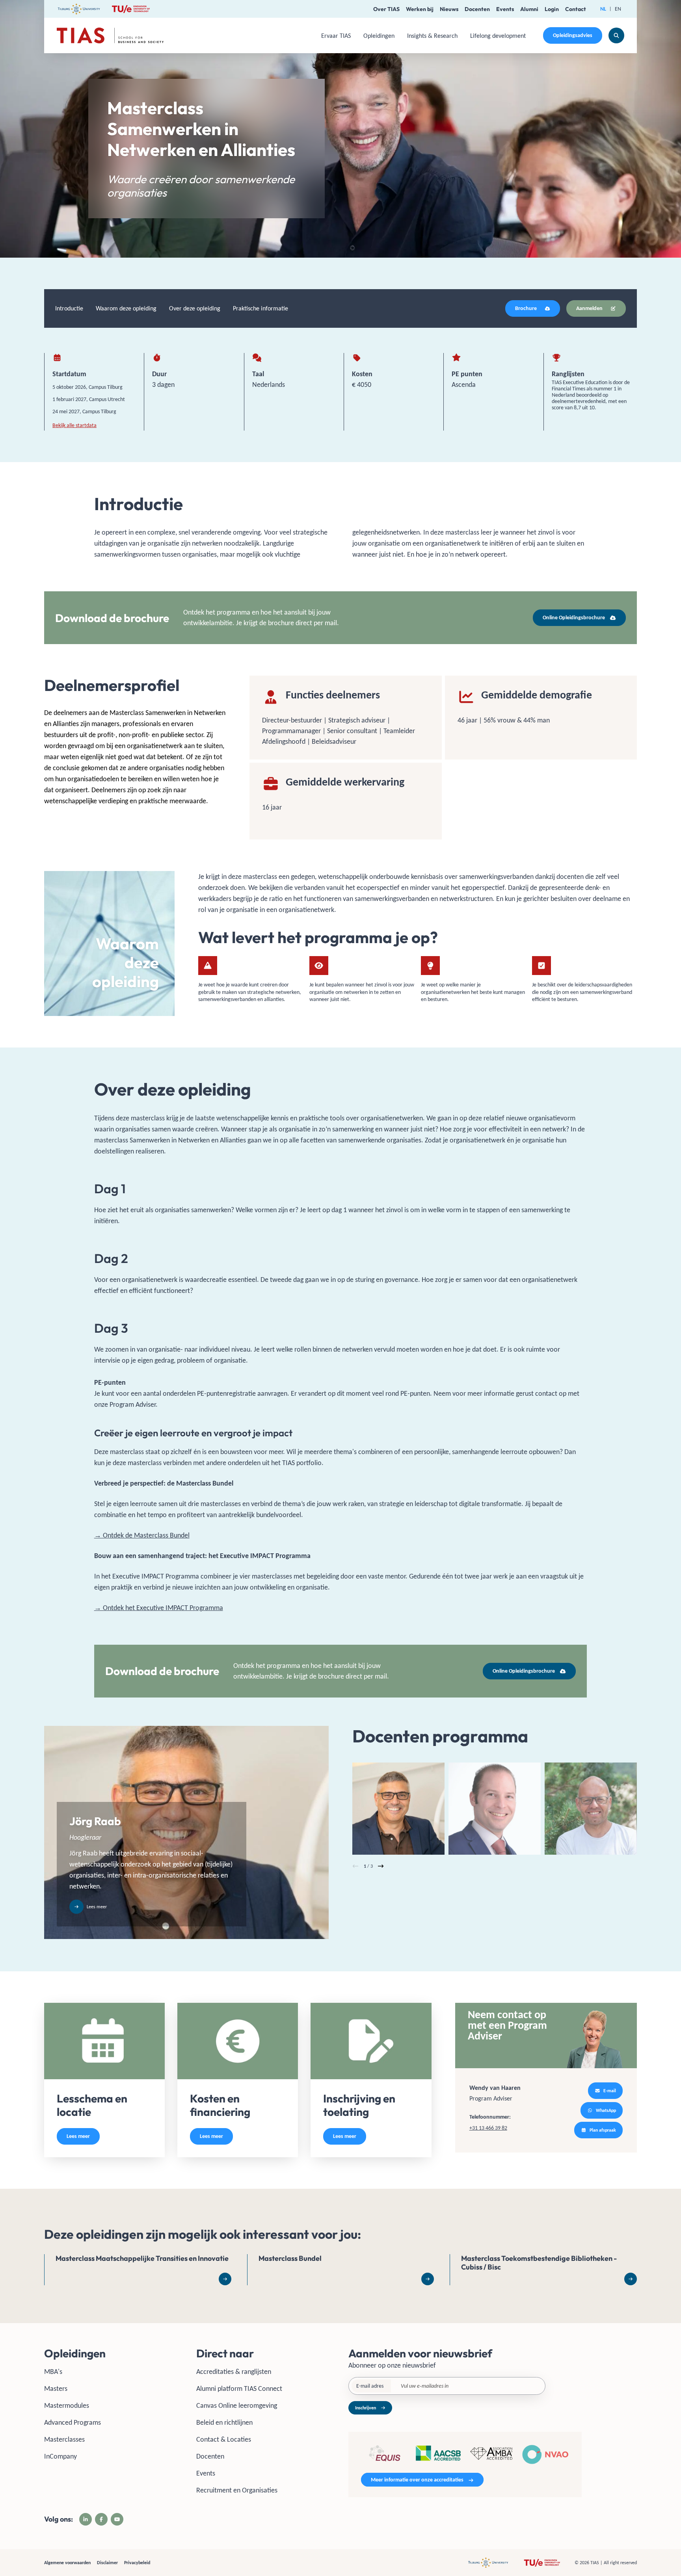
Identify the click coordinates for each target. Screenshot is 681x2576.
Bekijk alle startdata (74, 425)
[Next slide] (381, 1866)
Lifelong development (498, 36)
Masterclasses (64, 2439)
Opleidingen (379, 36)
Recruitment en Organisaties (237, 2490)
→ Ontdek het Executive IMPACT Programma (159, 1608)
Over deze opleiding (195, 308)
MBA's (53, 2372)
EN (618, 9)
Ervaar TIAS (336, 36)
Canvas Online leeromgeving (237, 2405)
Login (552, 9)
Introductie (69, 308)
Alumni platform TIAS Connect (239, 2388)
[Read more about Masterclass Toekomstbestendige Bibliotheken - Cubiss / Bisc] (543, 2270)
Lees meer (78, 2136)
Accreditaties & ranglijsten (234, 2372)
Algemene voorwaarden (67, 2563)
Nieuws (449, 9)
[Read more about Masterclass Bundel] (341, 2270)
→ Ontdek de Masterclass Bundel (142, 1535)
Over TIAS (386, 9)
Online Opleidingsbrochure (574, 618)
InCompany (60, 2456)
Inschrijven (366, 2408)
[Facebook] (101, 2519)
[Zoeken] (616, 35)
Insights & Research (432, 36)
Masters (56, 2388)
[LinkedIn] (86, 2519)
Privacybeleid (137, 2563)
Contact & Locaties (224, 2439)
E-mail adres (370, 2386)
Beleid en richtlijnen (224, 2422)
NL (603, 9)
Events (505, 9)
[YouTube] (117, 2519)
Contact (576, 9)
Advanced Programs (73, 2422)
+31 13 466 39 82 (488, 2128)
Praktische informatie (260, 308)
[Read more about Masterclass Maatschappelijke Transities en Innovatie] (138, 2270)
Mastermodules (67, 2405)
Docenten (477, 9)
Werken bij (420, 9)
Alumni (529, 9)
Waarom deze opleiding (126, 308)
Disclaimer (107, 2563)
